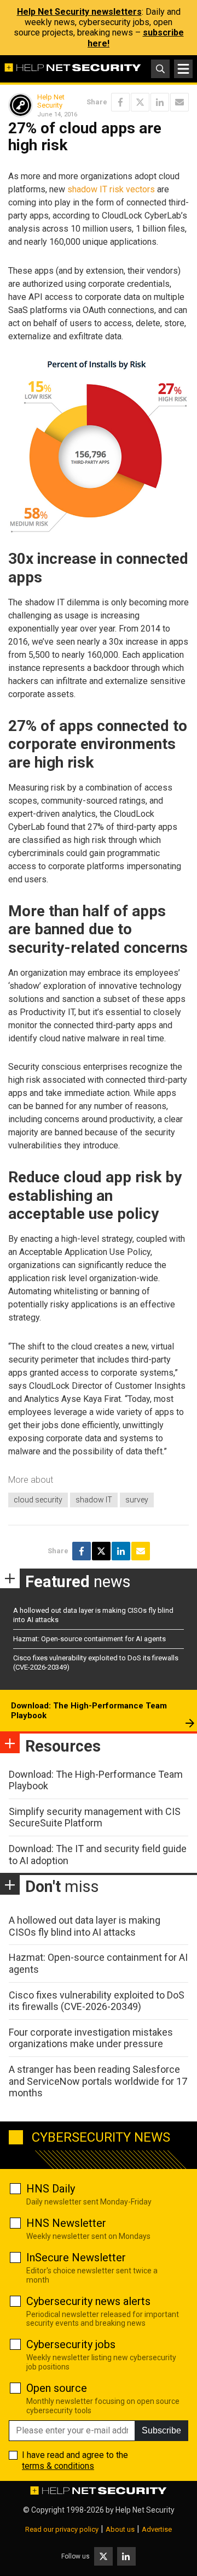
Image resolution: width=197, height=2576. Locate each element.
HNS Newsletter (66, 2223)
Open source (57, 2388)
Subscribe (161, 2430)
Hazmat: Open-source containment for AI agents (89, 1639)
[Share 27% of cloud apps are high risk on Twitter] (140, 102)
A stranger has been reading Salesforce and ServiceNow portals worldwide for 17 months (98, 2081)
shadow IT (94, 1500)
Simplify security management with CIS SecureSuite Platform (95, 1817)
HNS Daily (51, 2189)
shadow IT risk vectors (111, 189)
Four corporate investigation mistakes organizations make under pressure (91, 2038)
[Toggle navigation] (183, 69)
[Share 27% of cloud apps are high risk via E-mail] (179, 102)
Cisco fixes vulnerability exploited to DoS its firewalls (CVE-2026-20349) (97, 2001)
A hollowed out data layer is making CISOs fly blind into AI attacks (85, 1926)
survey (137, 1500)
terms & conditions (58, 2466)
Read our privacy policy (62, 2529)
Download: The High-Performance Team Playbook (89, 1711)
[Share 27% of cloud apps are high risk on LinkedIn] (160, 102)
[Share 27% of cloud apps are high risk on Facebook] (120, 102)
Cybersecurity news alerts (88, 2301)
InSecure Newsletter (76, 2257)
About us (120, 2529)
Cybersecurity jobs (71, 2344)
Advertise (157, 2529)
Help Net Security (51, 101)
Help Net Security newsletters (79, 12)
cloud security (38, 1500)
